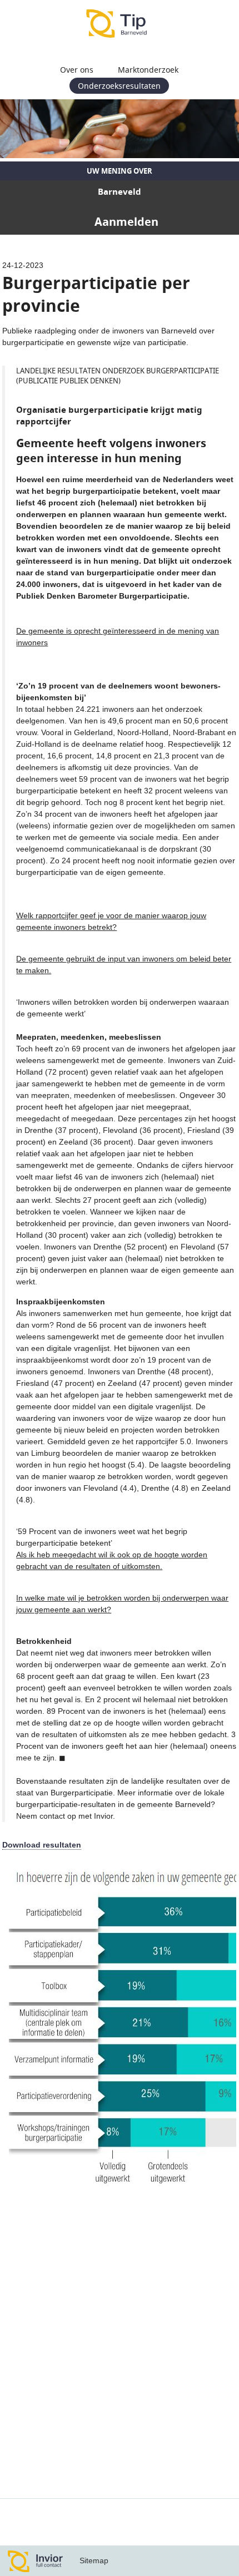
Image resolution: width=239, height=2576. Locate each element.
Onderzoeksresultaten (119, 86)
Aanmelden (126, 222)
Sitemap (94, 2560)
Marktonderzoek (148, 70)
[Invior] (36, 2561)
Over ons (77, 70)
